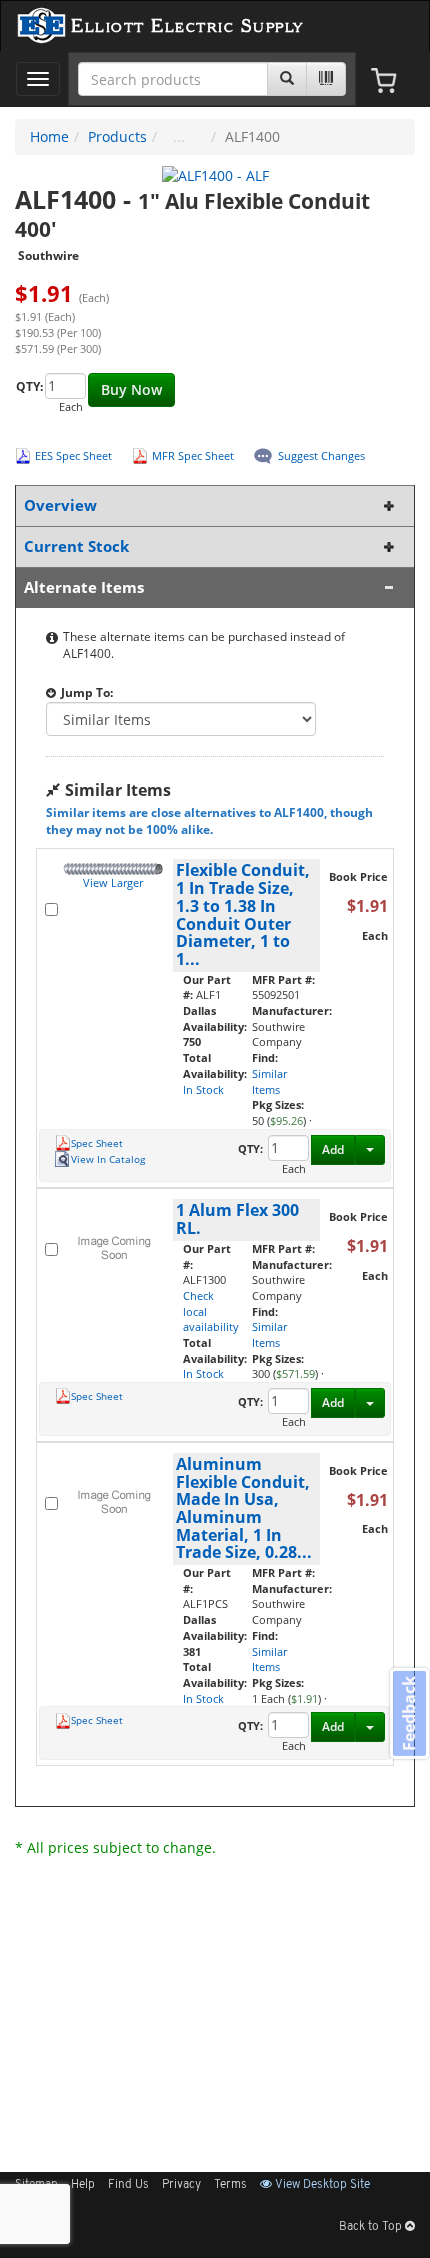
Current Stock (76, 546)
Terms (230, 2185)
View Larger (113, 882)
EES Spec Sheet (73, 455)
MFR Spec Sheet (193, 455)
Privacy (181, 2185)
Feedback (409, 1712)
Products (117, 136)
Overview (60, 505)
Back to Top (372, 2227)
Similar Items (269, 1081)
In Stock (203, 1089)
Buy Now (131, 389)
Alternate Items (84, 587)
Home (49, 136)
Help (83, 2185)
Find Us (128, 2185)
